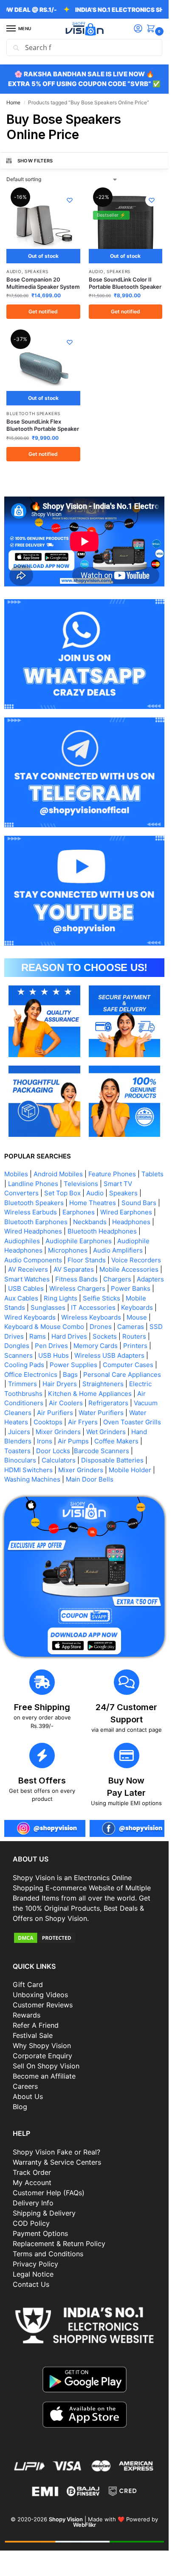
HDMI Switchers (28, 1470)
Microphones (68, 1250)
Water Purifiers (101, 1413)
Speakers (37, 271)
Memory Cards (96, 1346)
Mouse (137, 1317)
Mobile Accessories (129, 1269)
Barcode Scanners (102, 1451)
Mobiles (16, 1174)
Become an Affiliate (44, 2076)
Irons (45, 1441)
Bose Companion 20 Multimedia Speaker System (43, 283)
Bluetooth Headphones (102, 1231)
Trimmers (23, 1384)
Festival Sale (33, 2035)
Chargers (117, 1279)
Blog (20, 2107)
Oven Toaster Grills (132, 1422)
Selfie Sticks (102, 1298)
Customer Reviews (43, 2005)
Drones (101, 1327)
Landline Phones (33, 1184)
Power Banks (131, 1288)
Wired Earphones (126, 1212)
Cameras (131, 1327)
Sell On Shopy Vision (46, 2066)
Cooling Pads (24, 1365)
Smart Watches (27, 1279)
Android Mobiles (58, 1174)
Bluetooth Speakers (33, 413)
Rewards (27, 2015)
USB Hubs (54, 1355)
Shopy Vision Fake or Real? (56, 2152)
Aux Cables (21, 1298)
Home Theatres (93, 1203)
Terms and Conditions (48, 2254)
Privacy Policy (35, 2264)
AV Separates (74, 1269)
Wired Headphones (33, 1231)
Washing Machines (32, 1479)
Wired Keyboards (30, 1317)
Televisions (81, 1184)
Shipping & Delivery (44, 2213)
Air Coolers (66, 1403)
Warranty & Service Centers (57, 2162)
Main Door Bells (90, 1479)
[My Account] (138, 29)
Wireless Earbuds (31, 1212)
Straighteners (103, 1384)
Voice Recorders (136, 1260)
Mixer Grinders (58, 1432)
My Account (32, 2182)
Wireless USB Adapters (109, 1355)
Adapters (150, 1279)
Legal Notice (33, 2274)
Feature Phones (112, 1174)
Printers (135, 1346)
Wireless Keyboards (91, 1317)
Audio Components (33, 1260)
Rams (38, 1336)
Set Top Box (62, 1193)
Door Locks (53, 1451)
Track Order (32, 2172)
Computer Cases (128, 1365)
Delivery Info (33, 2203)
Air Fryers (83, 1422)
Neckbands (90, 1222)
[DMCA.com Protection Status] (84, 1938)
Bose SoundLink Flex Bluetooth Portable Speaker (43, 425)
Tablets (152, 1174)
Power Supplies (73, 1365)
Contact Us (31, 2284)
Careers (25, 2086)
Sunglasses (48, 1308)
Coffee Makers (116, 1441)
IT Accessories (93, 1308)
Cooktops (48, 1422)
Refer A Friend (36, 2025)
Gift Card (28, 1984)
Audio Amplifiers (118, 1250)
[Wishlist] (70, 200)
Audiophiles (22, 1241)
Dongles (17, 1346)
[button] (152, 29)
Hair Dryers (60, 1384)
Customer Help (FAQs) (49, 2193)
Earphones (79, 1212)
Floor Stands (87, 1260)
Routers (134, 1336)
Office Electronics (31, 1375)
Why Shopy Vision (42, 2046)
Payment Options (40, 2233)
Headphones (131, 1222)
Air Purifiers (55, 1413)
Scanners (18, 1355)
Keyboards (137, 1308)
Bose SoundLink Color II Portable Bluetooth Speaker (125, 283)
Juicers (19, 1432)
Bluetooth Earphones (36, 1222)
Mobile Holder (130, 1470)
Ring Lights (61, 1298)
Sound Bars (139, 1203)
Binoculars (20, 1460)
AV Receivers (28, 1269)
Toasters (17, 1451)
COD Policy (31, 2223)
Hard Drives (69, 1336)
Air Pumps (73, 1441)
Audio (14, 271)
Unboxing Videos (40, 1995)
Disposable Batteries (112, 1460)
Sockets (105, 1336)
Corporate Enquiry (42, 2056)
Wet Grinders (106, 1432)
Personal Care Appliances (122, 1375)
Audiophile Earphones (79, 1241)
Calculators (59, 1460)
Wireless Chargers (77, 1288)
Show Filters (35, 161)
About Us (28, 2096)
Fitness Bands (76, 1279)
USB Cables (26, 1288)
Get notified (43, 311)
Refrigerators (108, 1403)
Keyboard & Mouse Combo (44, 1327)
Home (13, 102)
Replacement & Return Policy (59, 2244)
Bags (70, 1375)
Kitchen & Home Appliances (90, 1394)
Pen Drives (51, 1346)
